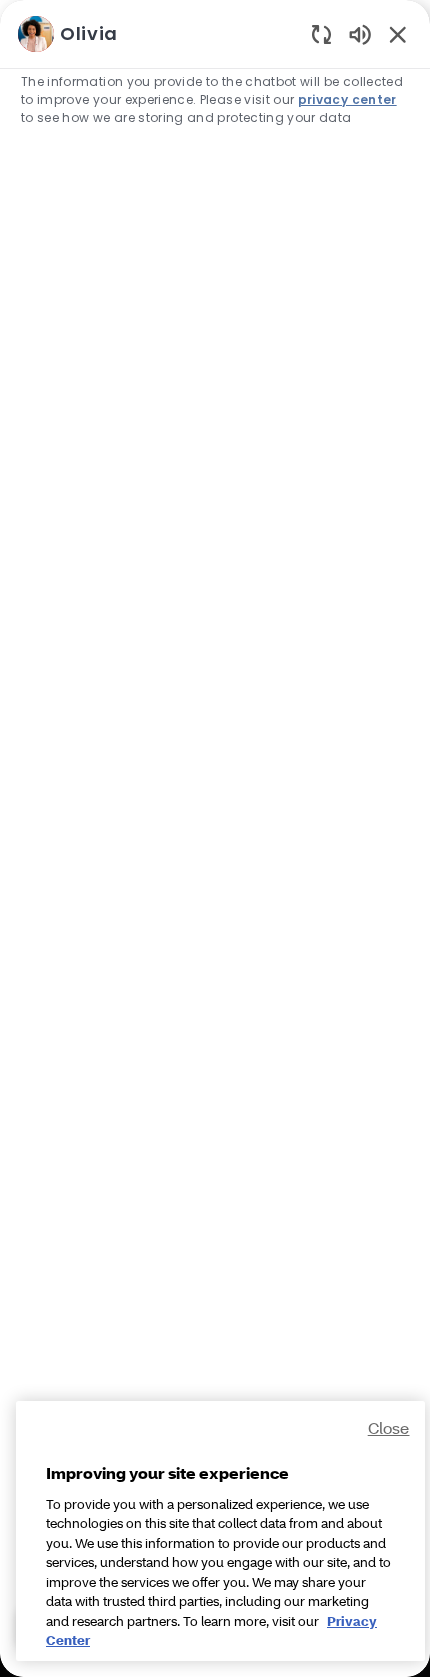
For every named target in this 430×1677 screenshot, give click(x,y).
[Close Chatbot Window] (398, 34)
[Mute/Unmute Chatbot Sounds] (360, 33)
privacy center (347, 99)
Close (389, 1427)
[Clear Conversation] (321, 33)
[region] (215, 829)
